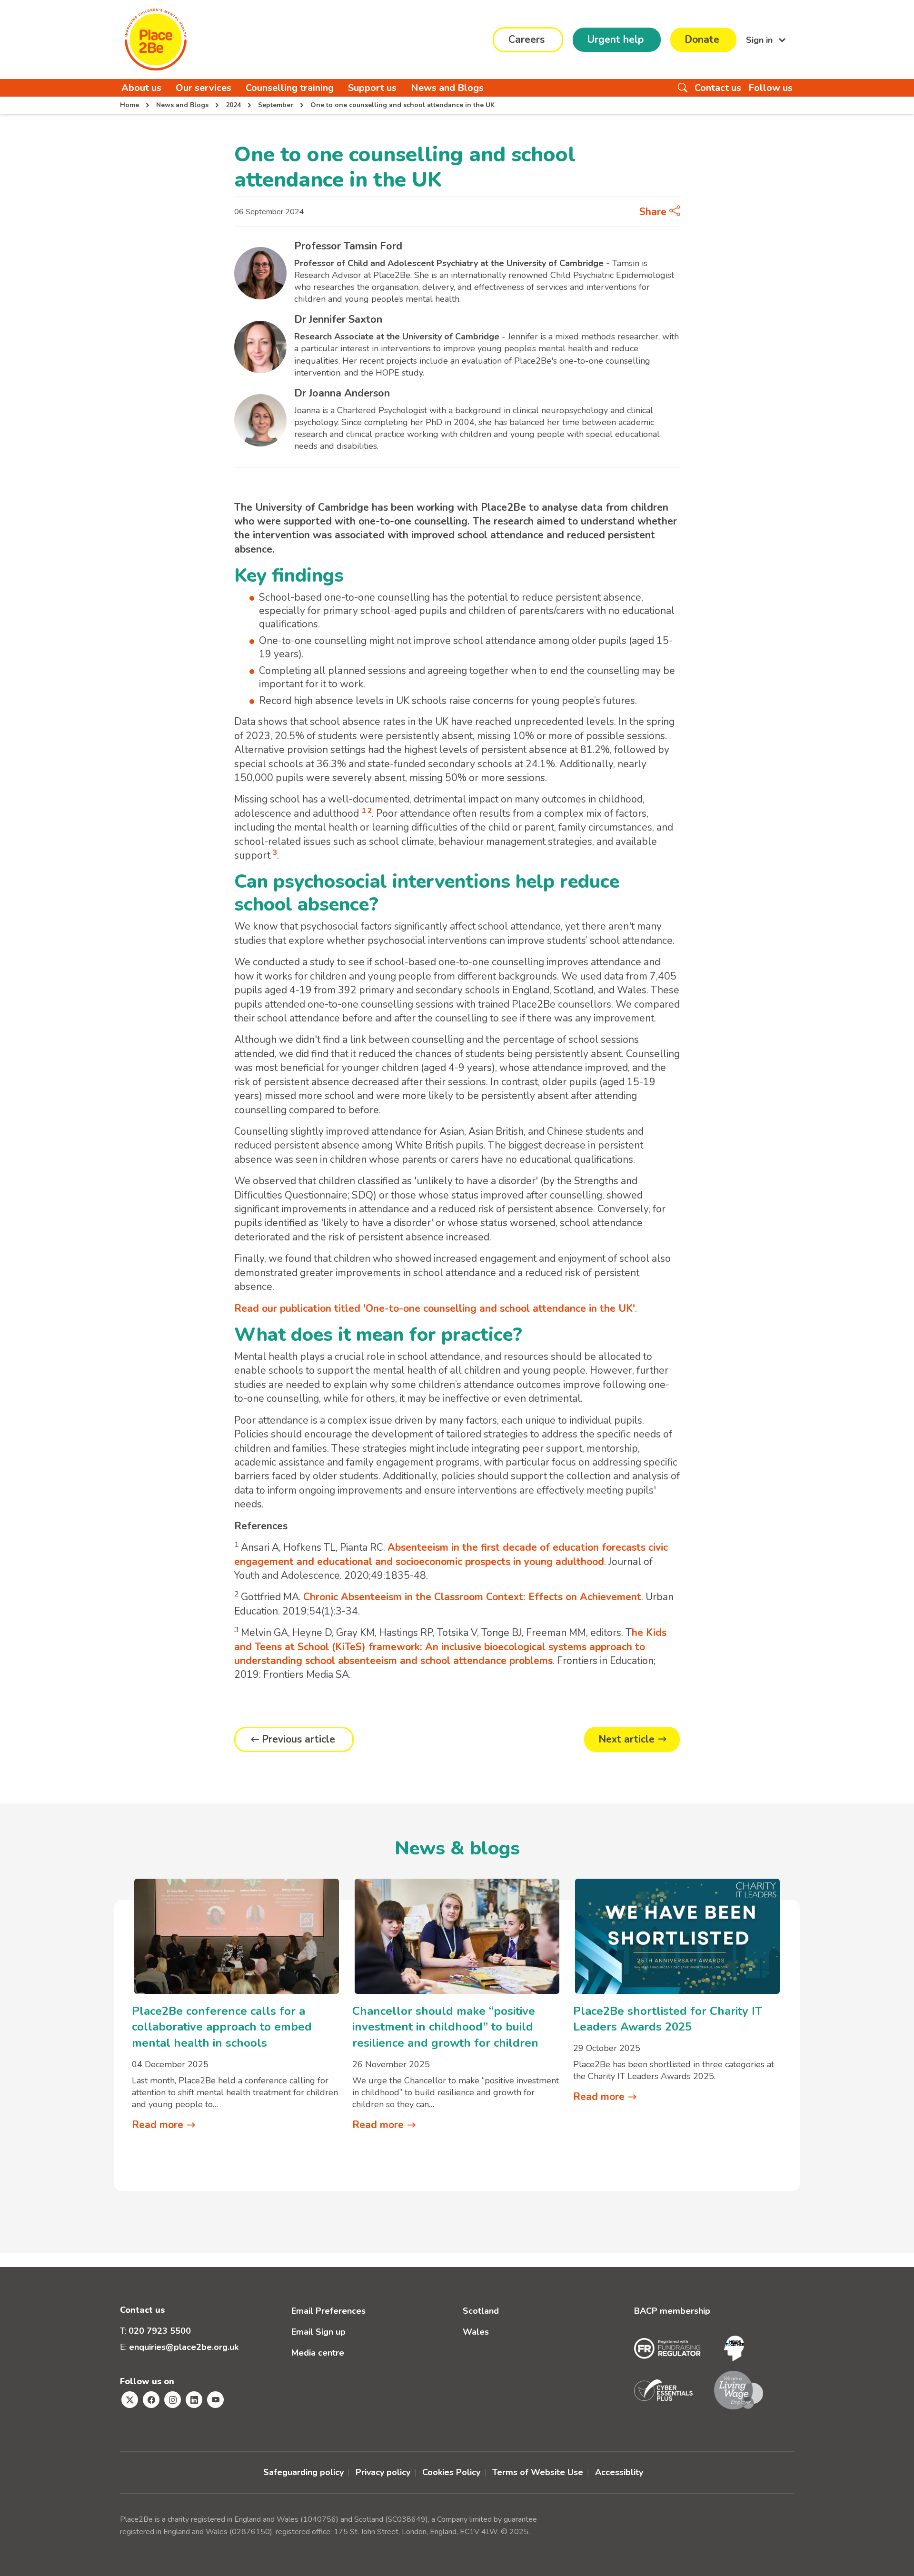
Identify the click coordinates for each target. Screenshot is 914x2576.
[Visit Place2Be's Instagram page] (173, 2400)
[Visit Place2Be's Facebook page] (151, 2400)
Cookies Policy (451, 2472)
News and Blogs (447, 88)
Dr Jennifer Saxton (338, 319)
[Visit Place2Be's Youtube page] (215, 2400)
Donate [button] (702, 40)
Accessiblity (619, 2472)
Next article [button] (626, 1739)
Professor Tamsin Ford (348, 246)
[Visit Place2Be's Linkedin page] (194, 2400)
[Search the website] (683, 88)
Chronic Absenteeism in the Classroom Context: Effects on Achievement (472, 1597)
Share (654, 212)
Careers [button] (527, 40)
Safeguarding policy (303, 2472)
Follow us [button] (770, 88)
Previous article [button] (298, 1739)
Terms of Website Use (538, 2472)
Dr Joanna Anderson (342, 393)
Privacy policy (383, 2472)
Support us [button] (372, 88)
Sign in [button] (760, 40)
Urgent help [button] (615, 40)
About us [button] (141, 88)
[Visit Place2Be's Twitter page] (130, 2400)
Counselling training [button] (290, 88)
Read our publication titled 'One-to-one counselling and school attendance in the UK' (435, 1308)
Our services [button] (204, 88)
